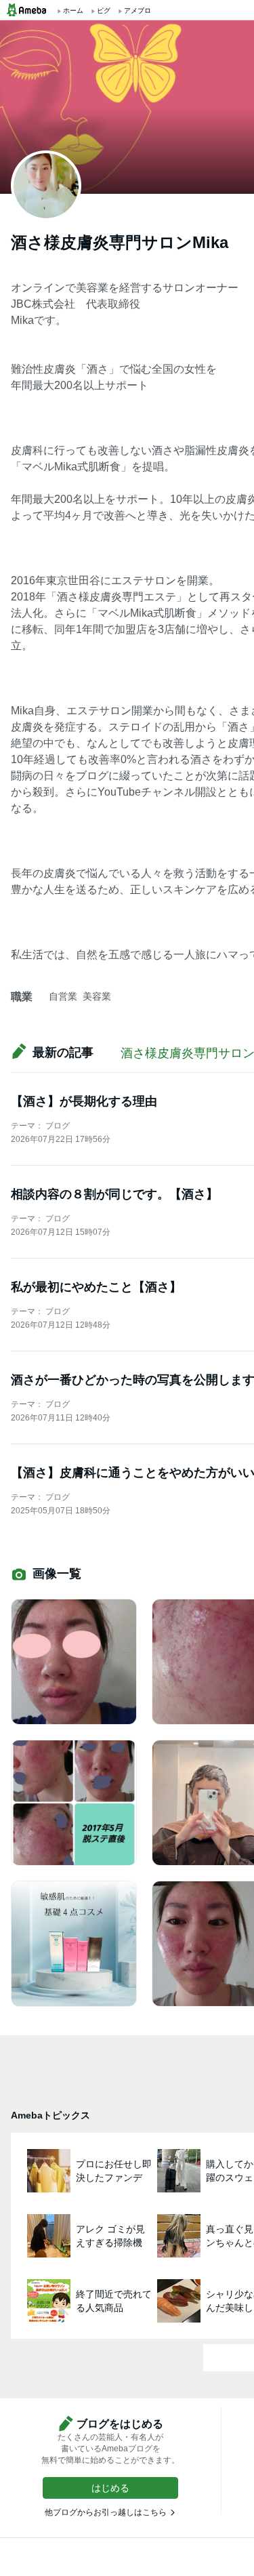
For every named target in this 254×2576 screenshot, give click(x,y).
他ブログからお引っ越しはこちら (106, 2512)
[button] (110, 2488)
